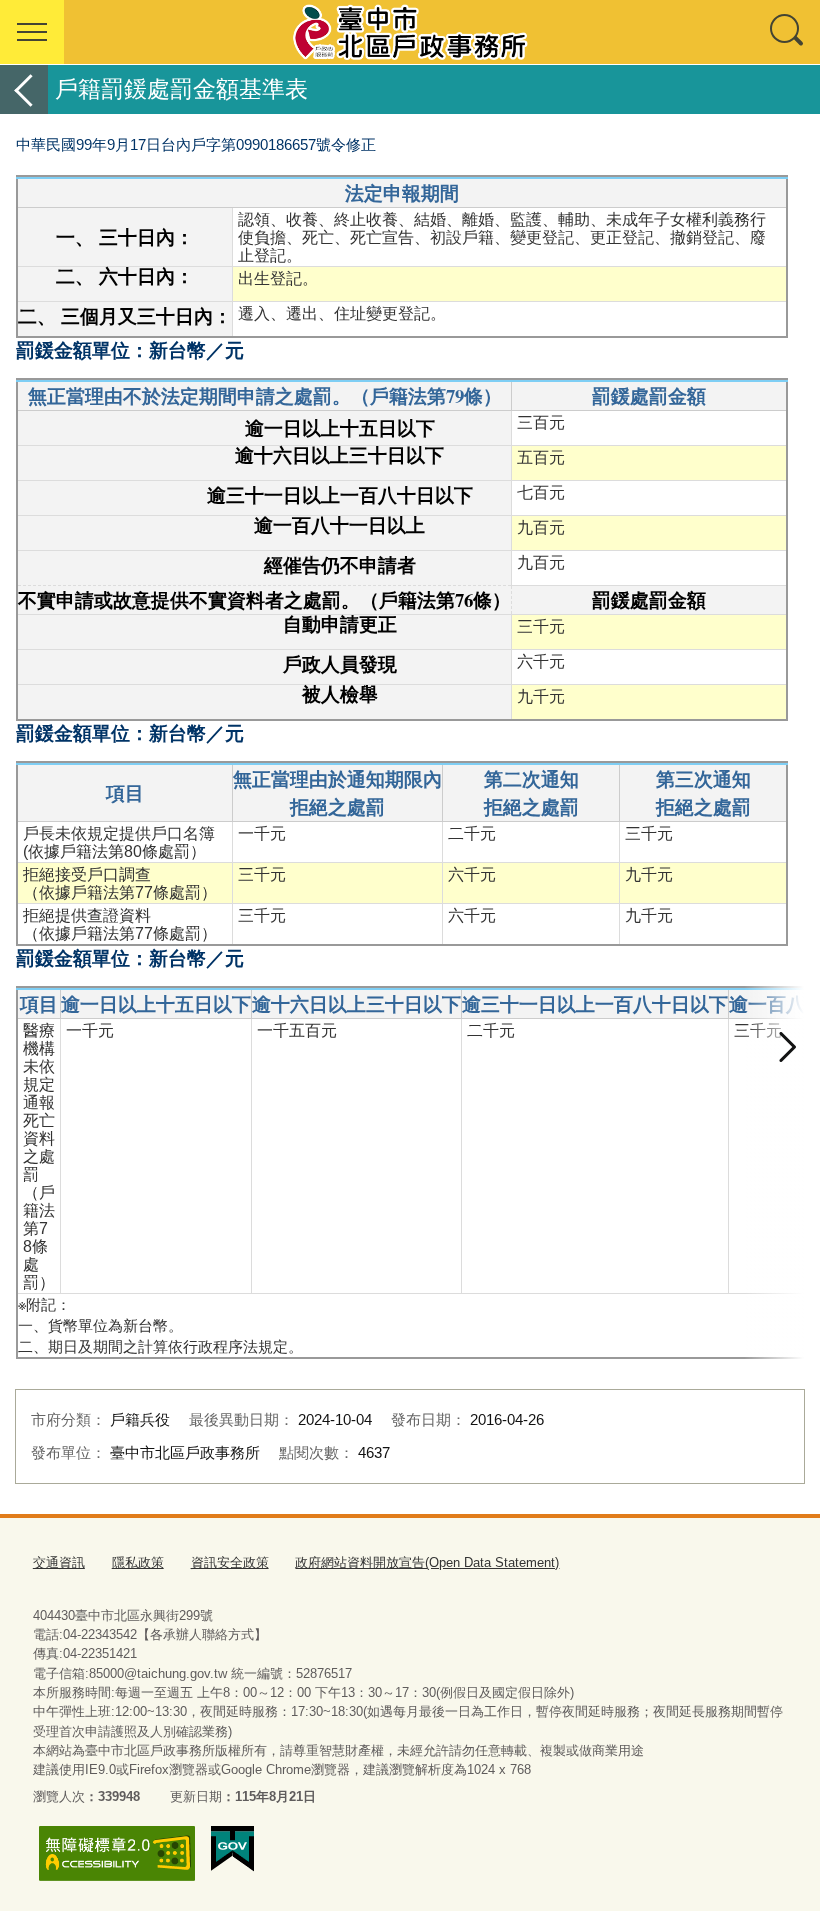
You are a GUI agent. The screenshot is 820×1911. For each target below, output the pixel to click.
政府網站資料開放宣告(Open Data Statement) (427, 1562)
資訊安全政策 (230, 1562)
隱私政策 (138, 1562)
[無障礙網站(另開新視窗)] (117, 1853)
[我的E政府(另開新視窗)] (232, 1849)
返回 (24, 89)
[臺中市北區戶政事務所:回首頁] (410, 32)
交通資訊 (59, 1562)
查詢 (788, 32)
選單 (32, 32)
